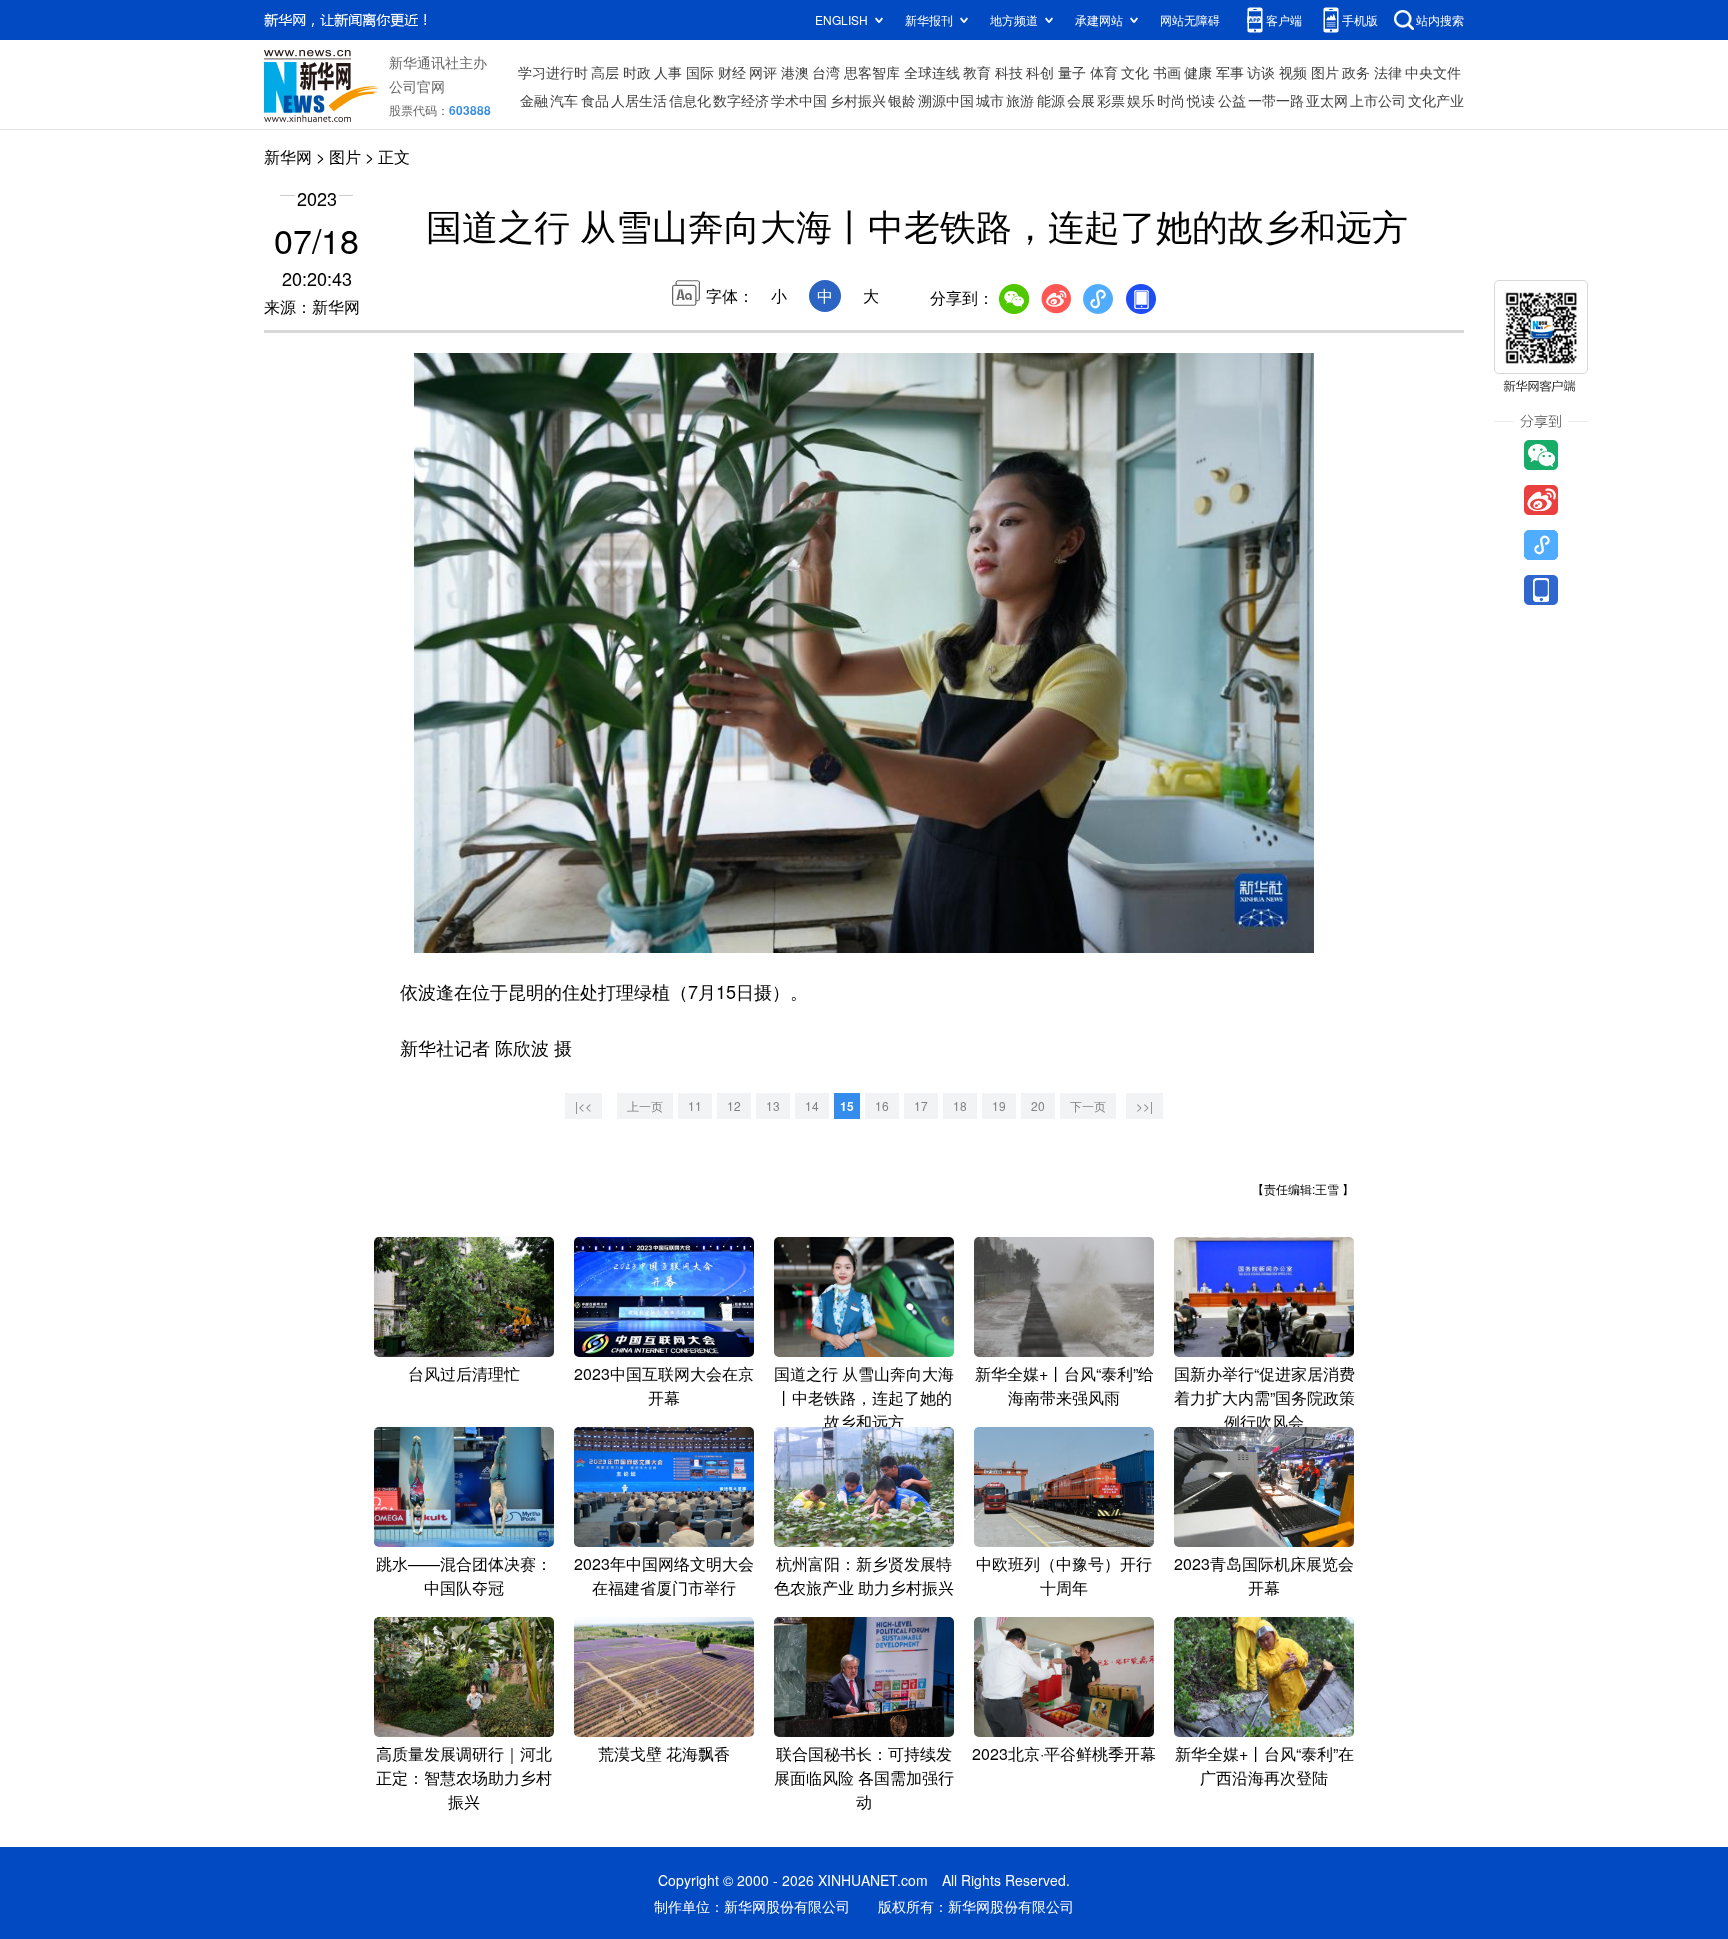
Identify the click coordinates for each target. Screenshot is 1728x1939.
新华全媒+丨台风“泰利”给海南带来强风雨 (1064, 1385)
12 (734, 1105)
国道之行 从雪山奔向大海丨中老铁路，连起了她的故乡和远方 (864, 1397)
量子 (1072, 72)
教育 (977, 72)
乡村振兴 (858, 100)
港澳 (795, 72)
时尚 (1171, 100)
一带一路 (1276, 100)
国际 (700, 72)
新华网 (288, 156)
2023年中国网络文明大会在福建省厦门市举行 (664, 1575)
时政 (637, 72)
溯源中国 (946, 100)
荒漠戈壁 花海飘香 (664, 1753)
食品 (595, 100)
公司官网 (417, 86)
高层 (605, 72)
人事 (668, 72)
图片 (1325, 72)
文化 (1135, 72)
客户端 (1284, 19)
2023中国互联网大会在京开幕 (664, 1385)
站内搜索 (1440, 19)
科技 (1009, 72)
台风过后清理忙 (464, 1373)
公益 (1232, 100)
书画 (1167, 72)
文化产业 (1436, 100)
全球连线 (932, 72)
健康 (1198, 72)
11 (695, 1105)
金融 (534, 100)
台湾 (826, 72)
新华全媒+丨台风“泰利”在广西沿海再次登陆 (1264, 1765)
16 (882, 1105)
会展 (1081, 100)
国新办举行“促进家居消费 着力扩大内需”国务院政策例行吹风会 (1264, 1397)
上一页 (645, 1105)
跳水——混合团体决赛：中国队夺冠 (464, 1575)
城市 (990, 100)
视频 (1293, 72)
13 (773, 1105)
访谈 (1261, 72)
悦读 (1201, 100)
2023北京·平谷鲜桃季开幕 (1064, 1753)
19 (999, 1105)
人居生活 (639, 100)
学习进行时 (553, 72)
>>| (1144, 1105)
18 (960, 1105)
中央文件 (1433, 72)
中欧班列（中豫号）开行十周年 (1064, 1575)
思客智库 (872, 72)
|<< (583, 1105)
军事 (1230, 72)
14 (812, 1105)
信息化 (690, 100)
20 (1038, 1105)
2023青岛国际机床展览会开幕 (1264, 1575)
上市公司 (1378, 100)
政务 (1356, 72)
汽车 (564, 100)
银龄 (902, 100)
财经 (732, 72)
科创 (1040, 72)
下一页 (1088, 1105)
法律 (1388, 72)
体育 (1104, 72)
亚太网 (1327, 100)
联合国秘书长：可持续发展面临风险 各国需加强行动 (864, 1777)
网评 (763, 72)
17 (921, 1105)
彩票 (1111, 100)
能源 (1051, 100)
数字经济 (741, 100)
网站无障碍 (1190, 19)
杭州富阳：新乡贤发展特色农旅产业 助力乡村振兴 (864, 1575)
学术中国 (799, 100)
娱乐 (1141, 100)
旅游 (1020, 100)
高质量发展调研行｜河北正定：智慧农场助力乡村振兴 (464, 1777)
